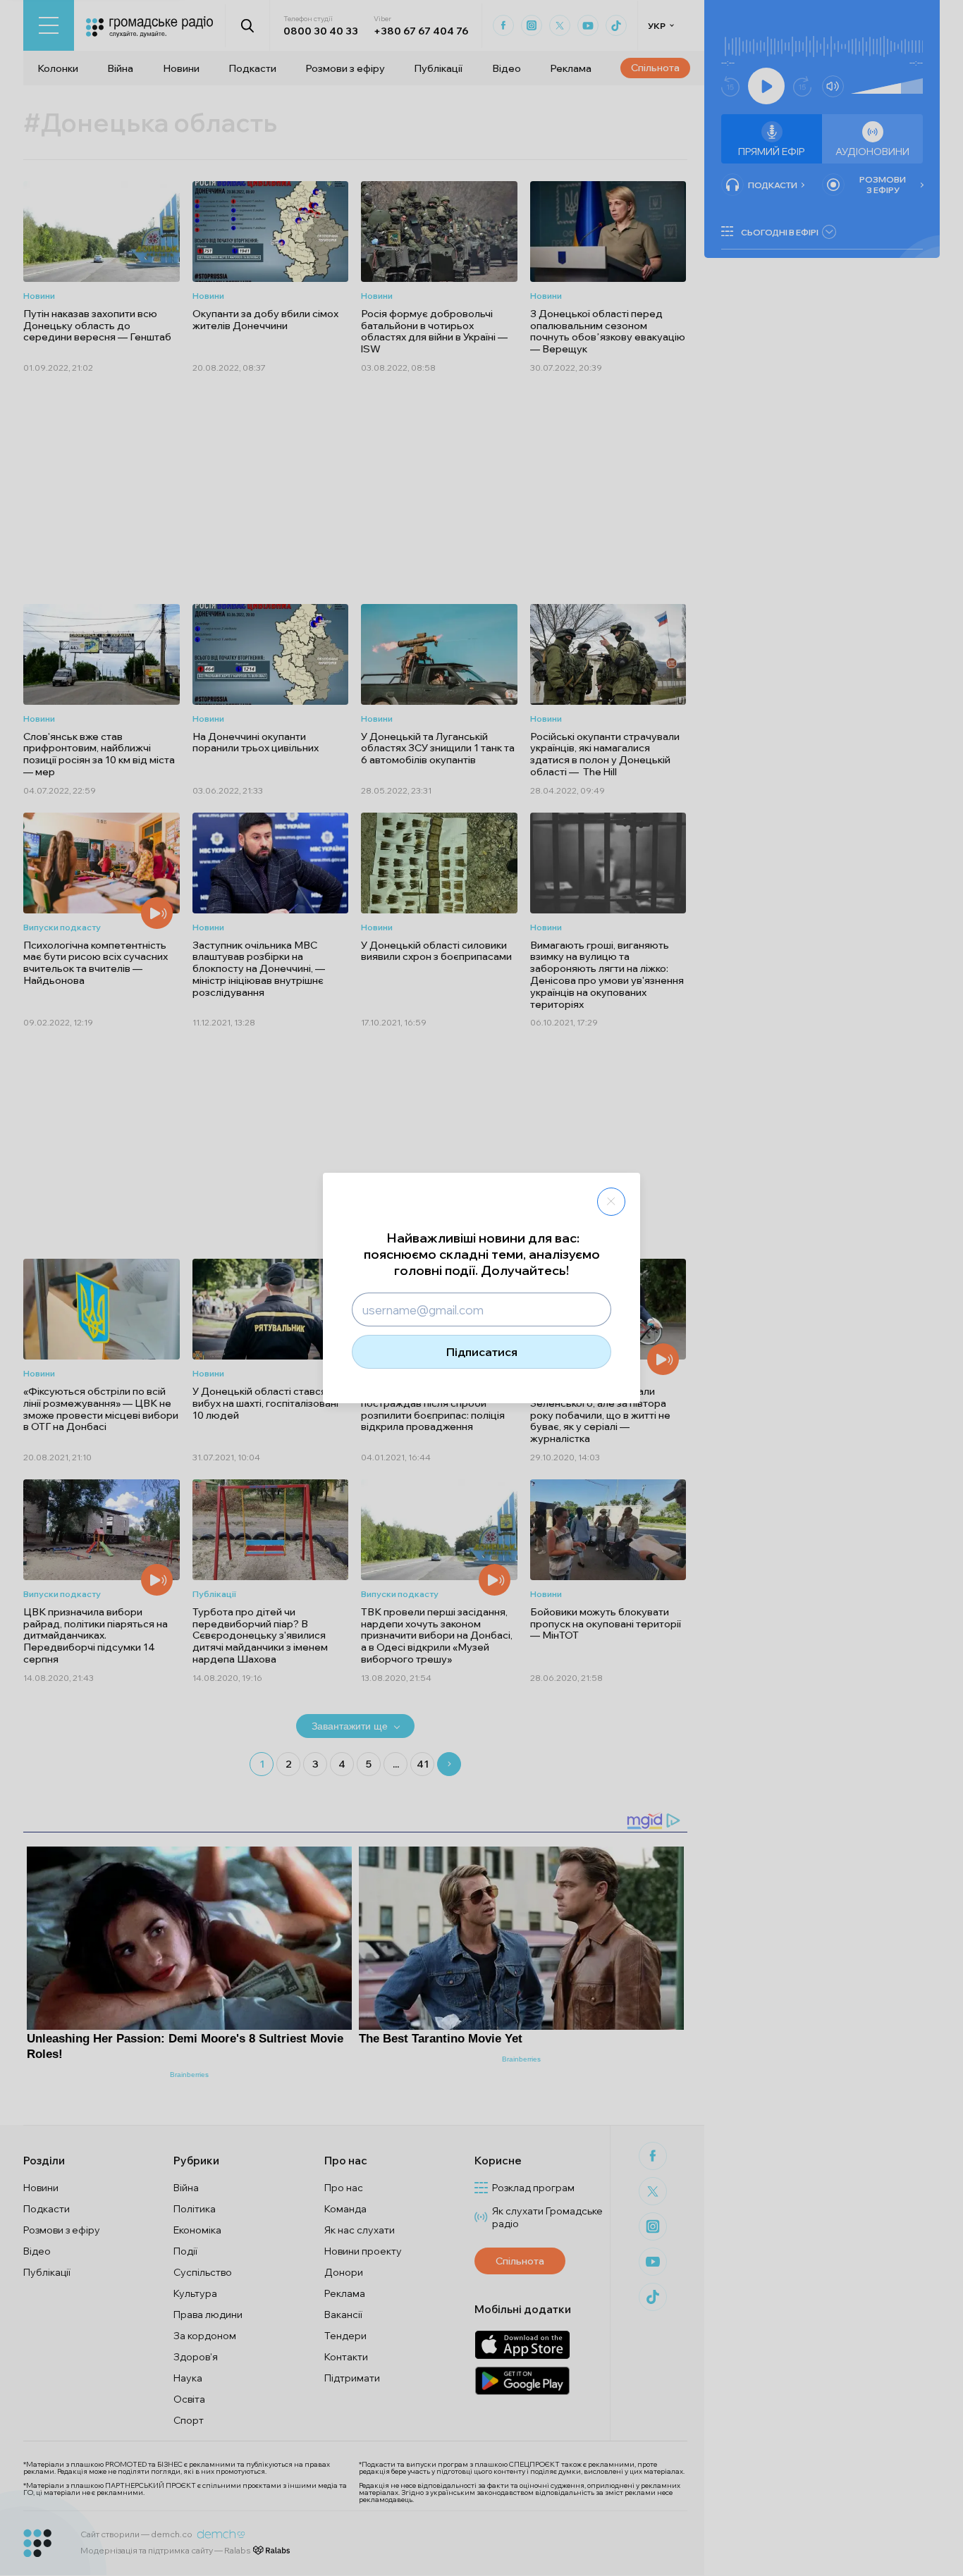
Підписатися (482, 1352)
